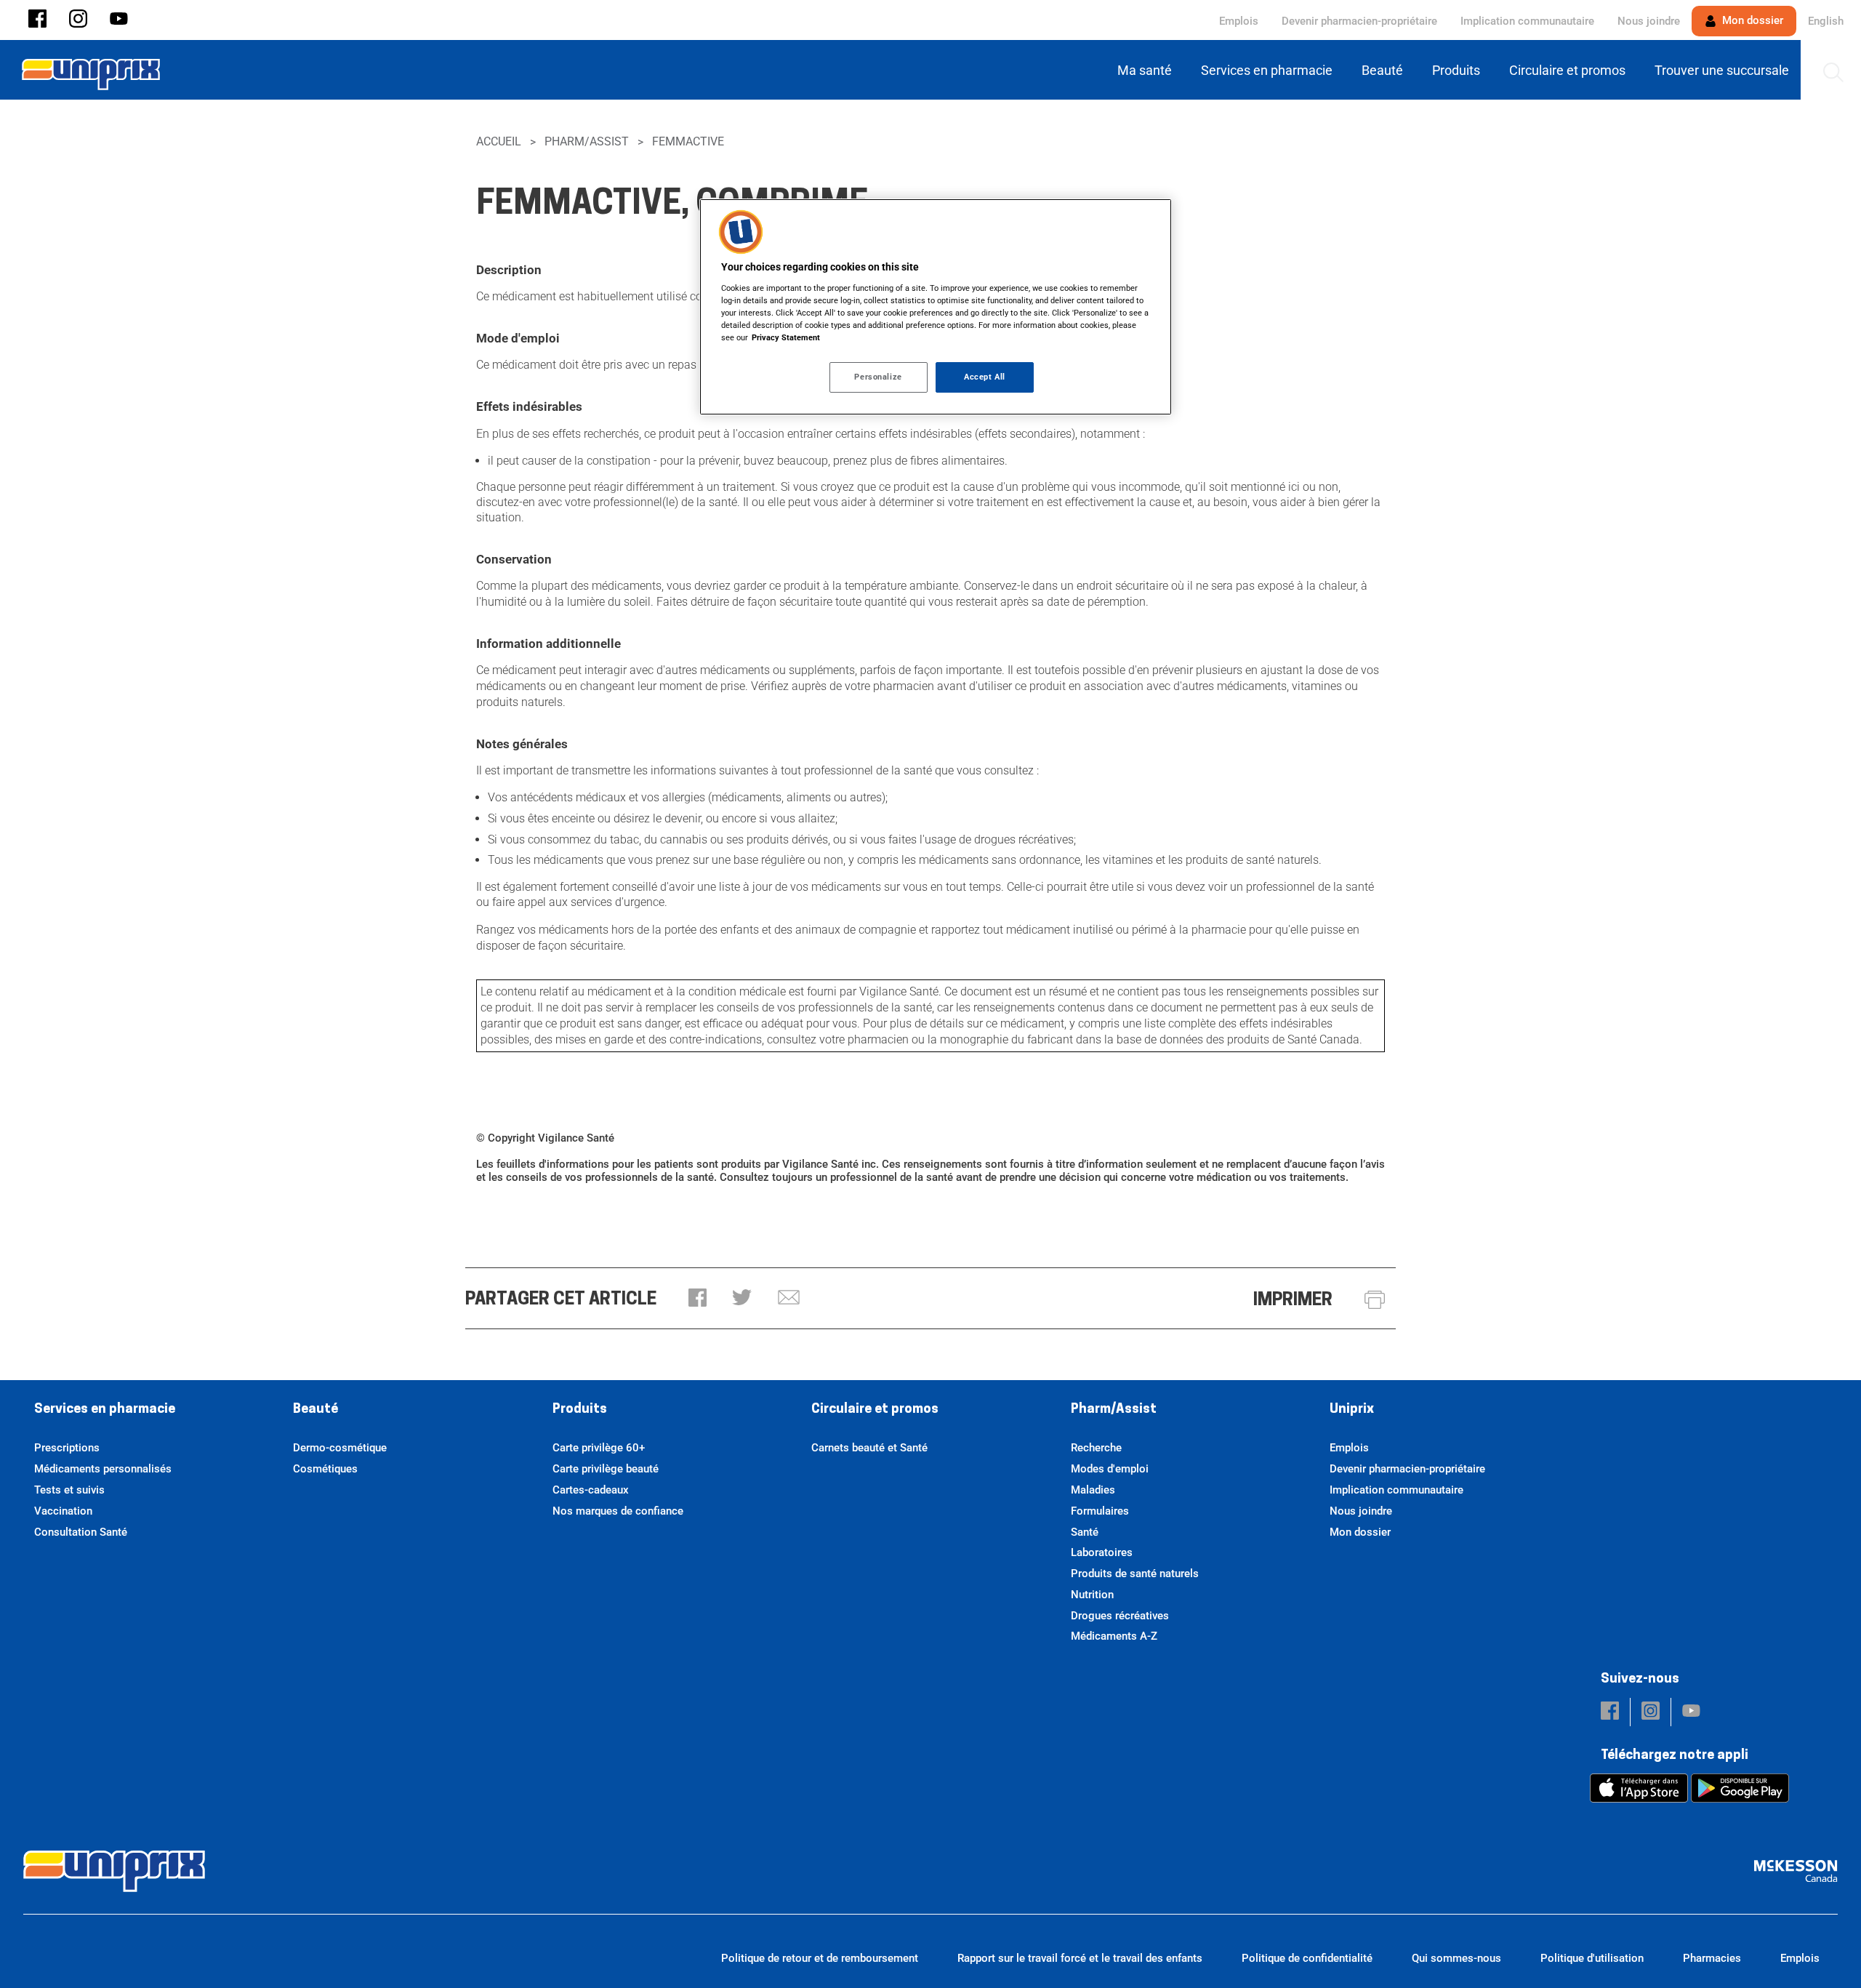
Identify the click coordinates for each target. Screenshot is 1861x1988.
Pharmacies (1712, 1958)
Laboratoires (1102, 1552)
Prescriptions (67, 1448)
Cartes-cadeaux (591, 1490)
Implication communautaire (1527, 21)
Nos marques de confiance (618, 1511)
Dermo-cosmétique (340, 1448)
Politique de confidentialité (1307, 1958)
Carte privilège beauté (606, 1469)
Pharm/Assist (587, 141)
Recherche (1096, 1448)
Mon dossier (1751, 20)
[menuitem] (1147, 70)
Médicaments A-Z (1114, 1636)
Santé (1085, 1532)
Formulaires (1100, 1511)
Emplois (1239, 21)
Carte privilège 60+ (599, 1448)
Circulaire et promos (875, 1410)
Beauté (315, 1410)
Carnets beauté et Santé (869, 1448)
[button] (37, 20)
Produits (580, 1410)
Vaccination (63, 1511)
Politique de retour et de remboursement (820, 1958)
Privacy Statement (786, 337)
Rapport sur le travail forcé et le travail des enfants (1080, 1958)
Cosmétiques (325, 1469)
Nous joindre (1649, 21)
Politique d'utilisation (1592, 1958)
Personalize (878, 377)
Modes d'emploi (1110, 1469)
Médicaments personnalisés (103, 1469)
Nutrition (1092, 1595)
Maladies (1093, 1490)
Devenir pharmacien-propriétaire (1359, 21)
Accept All (985, 377)
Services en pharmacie (105, 1410)
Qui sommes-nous (1456, 1958)
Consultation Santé (81, 1532)
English (1826, 21)
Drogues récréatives (1120, 1616)
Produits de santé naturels (1135, 1574)
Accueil (499, 141)
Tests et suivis (69, 1490)
